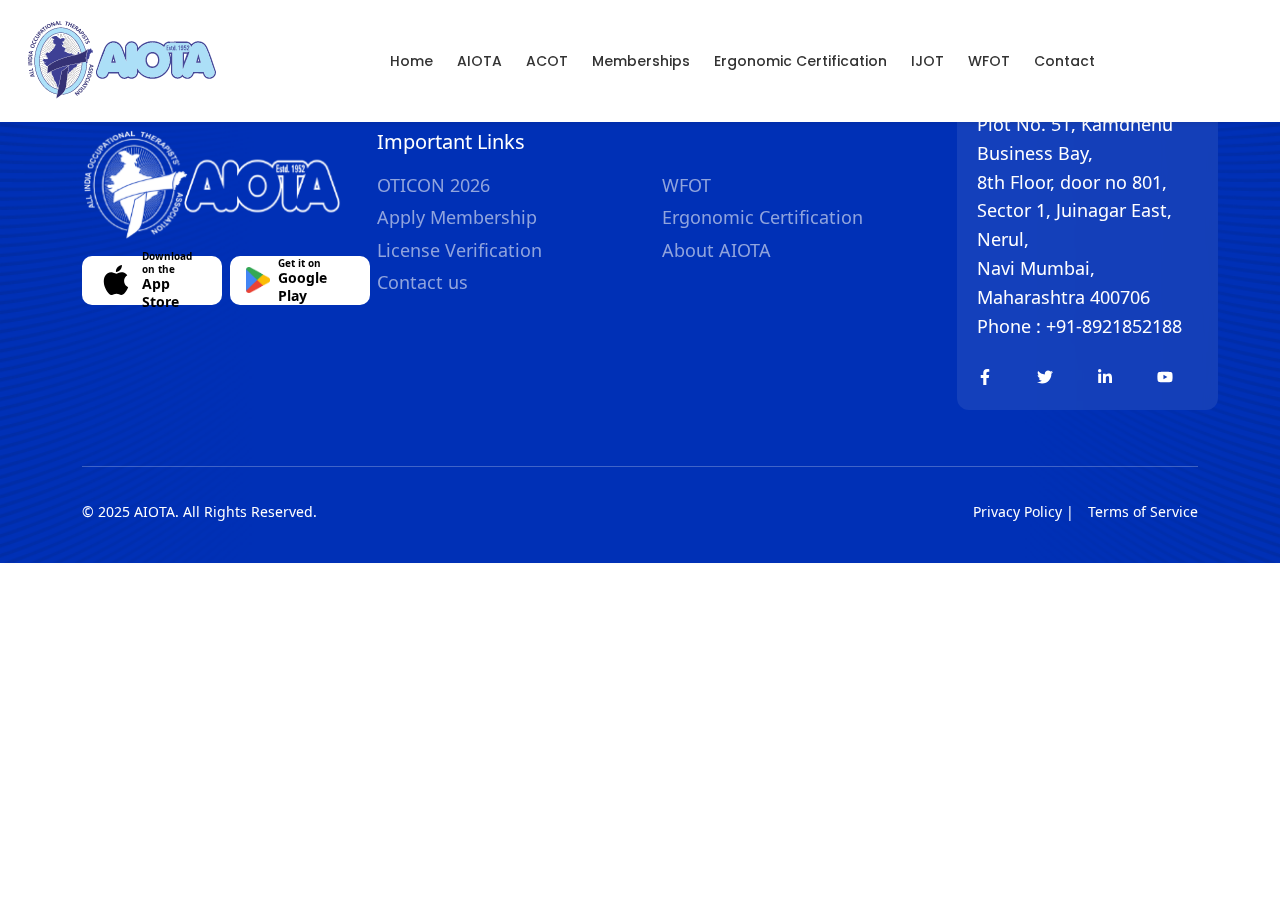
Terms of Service (1143, 511)
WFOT (989, 61)
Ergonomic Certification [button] (800, 61)
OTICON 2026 (433, 185)
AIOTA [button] (479, 61)
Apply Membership (457, 217)
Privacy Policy (1017, 511)
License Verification (459, 250)
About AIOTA (716, 250)
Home (411, 61)
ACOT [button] (547, 61)
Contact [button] (1064, 61)
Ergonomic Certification (762, 217)
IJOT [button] (927, 61)
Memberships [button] (641, 61)
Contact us (422, 282)
